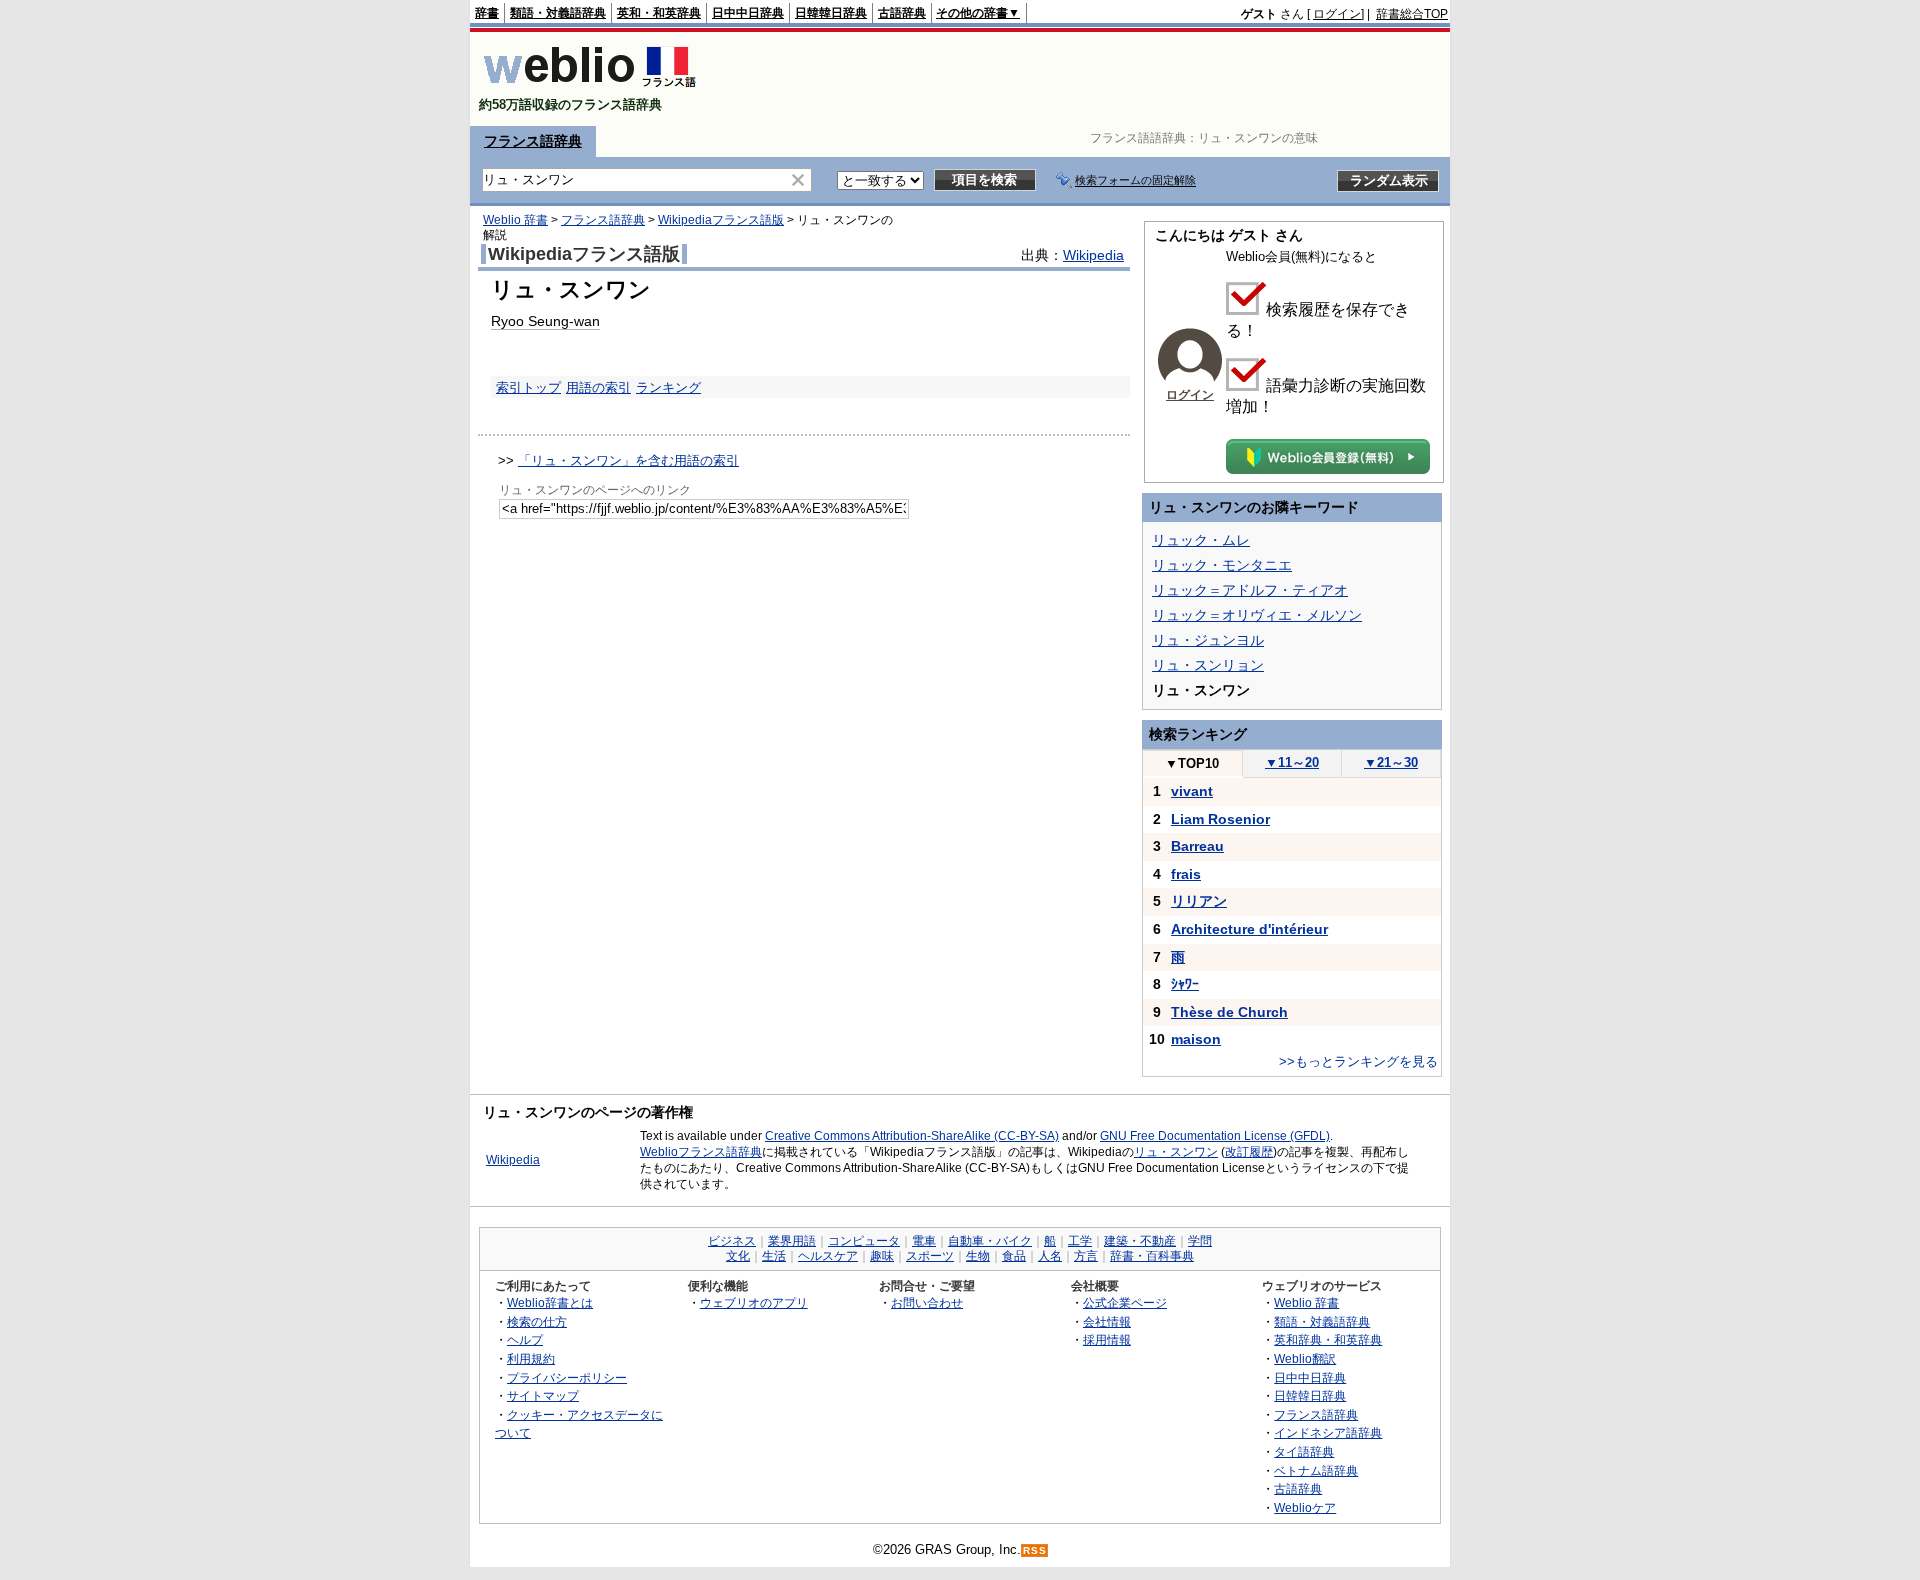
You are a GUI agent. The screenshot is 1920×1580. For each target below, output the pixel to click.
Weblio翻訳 (1305, 1358)
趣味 (882, 1256)
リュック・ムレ (1201, 540)
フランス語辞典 (533, 141)
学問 (1200, 1241)
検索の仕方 (537, 1321)
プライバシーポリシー (567, 1377)
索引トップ (528, 387)
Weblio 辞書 (515, 220)
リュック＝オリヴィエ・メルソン (1257, 615)
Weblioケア (1305, 1507)
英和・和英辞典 (659, 13)
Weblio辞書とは (550, 1302)
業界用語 (792, 1241)
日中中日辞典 (748, 13)
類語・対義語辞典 (558, 13)
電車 (924, 1241)
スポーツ (930, 1256)
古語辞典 (902, 13)
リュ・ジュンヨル (1208, 640)
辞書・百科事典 (1152, 1256)
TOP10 (1192, 763)
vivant (1192, 791)
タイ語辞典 (1304, 1451)
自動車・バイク (990, 1241)
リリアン (1199, 901)
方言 (1086, 1256)
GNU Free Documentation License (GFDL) (1215, 1136)
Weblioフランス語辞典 (701, 1152)
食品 (1014, 1256)
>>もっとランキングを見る (1358, 1061)
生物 (978, 1256)
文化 (738, 1256)
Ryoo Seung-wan (545, 321)
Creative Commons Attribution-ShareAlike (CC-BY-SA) (912, 1136)
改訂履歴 (1249, 1152)
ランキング (668, 387)
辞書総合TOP (1412, 14)
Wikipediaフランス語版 (721, 220)
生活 (774, 1256)
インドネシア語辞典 (1328, 1432)
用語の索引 (598, 387)
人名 (1050, 1256)
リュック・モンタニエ (1222, 565)
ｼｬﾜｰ (1185, 984)
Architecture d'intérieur (1249, 929)
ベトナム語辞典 (1316, 1470)
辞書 (487, 13)
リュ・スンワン (1176, 1152)
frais (1186, 874)
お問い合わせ (927, 1302)
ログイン (1337, 14)
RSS (1035, 1550)
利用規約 (531, 1358)
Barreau (1197, 846)
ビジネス (732, 1241)
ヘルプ (525, 1339)
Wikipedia (1093, 255)
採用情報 (1107, 1339)
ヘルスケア (828, 1256)
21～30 (1391, 762)
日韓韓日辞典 (831, 13)
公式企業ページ (1125, 1302)
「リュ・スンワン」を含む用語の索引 (628, 460)
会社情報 (1107, 1321)
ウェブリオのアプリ (754, 1302)
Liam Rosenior (1220, 819)
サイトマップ (543, 1395)
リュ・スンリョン (1208, 665)
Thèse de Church (1229, 1012)
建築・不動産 (1140, 1241)
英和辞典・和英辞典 (1328, 1339)
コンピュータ (864, 1241)
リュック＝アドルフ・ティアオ (1250, 590)
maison (1196, 1039)
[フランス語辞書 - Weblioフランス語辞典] (589, 87)
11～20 (1292, 762)
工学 (1080, 1241)
